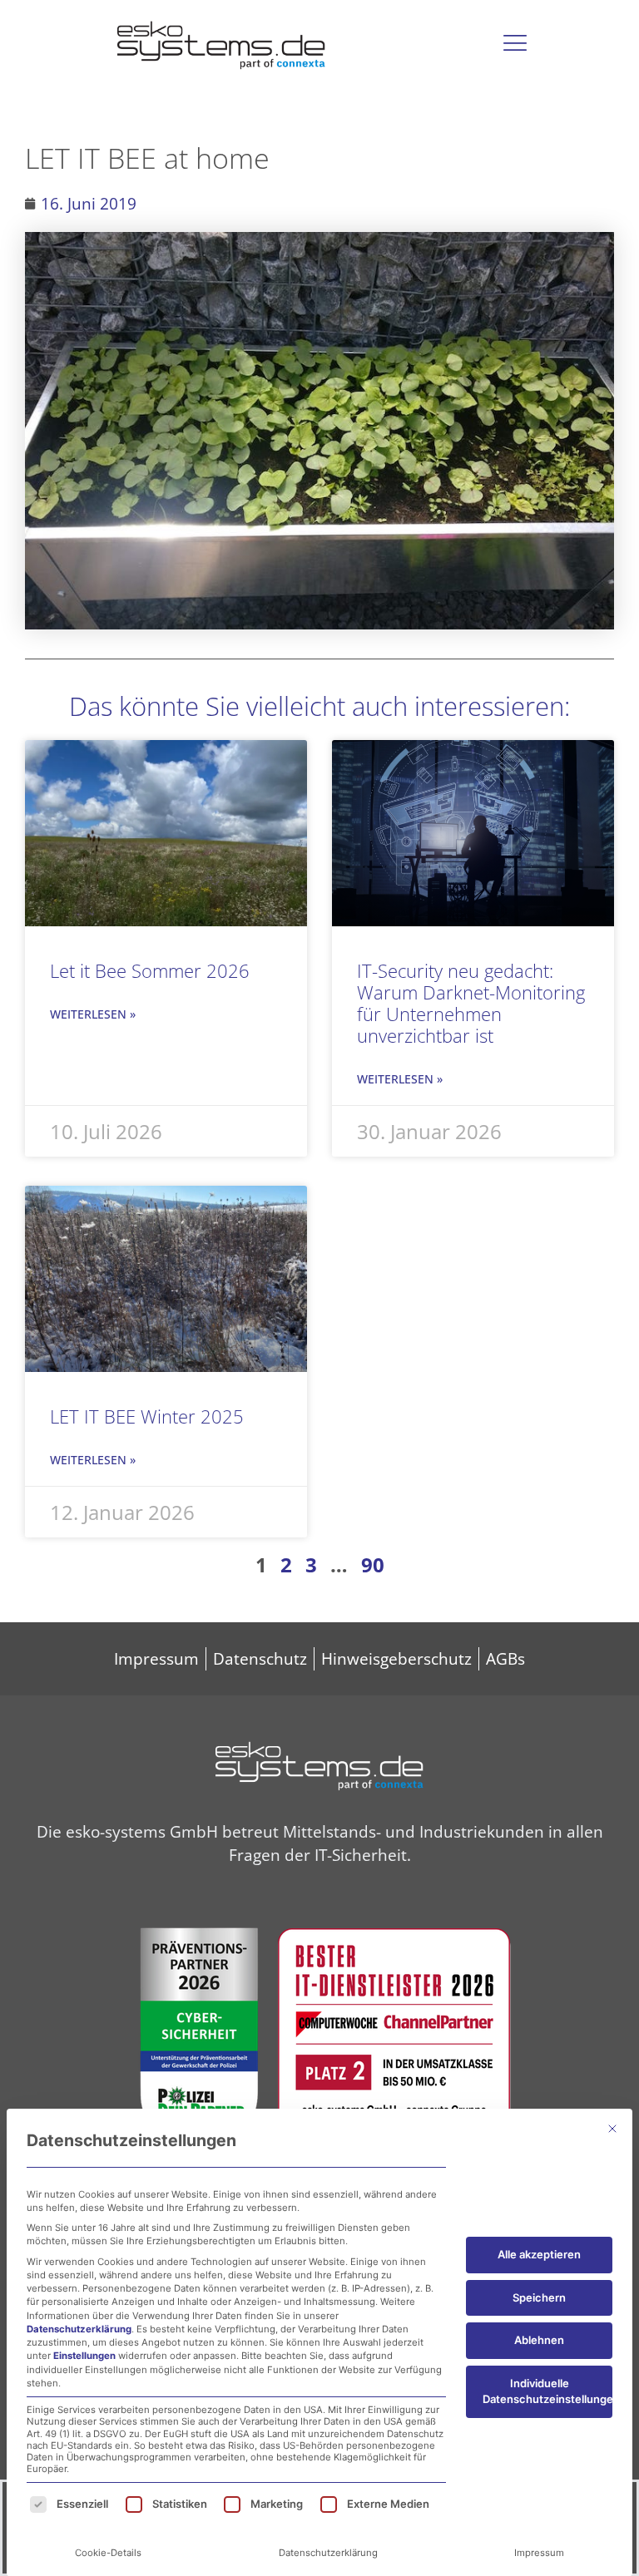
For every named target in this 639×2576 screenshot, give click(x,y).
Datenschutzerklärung (79, 2329)
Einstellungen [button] (84, 2356)
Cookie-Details (108, 2553)
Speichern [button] (539, 2297)
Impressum (539, 2553)
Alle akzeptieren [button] (539, 2254)
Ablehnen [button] (539, 2340)
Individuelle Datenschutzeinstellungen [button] (547, 2391)
